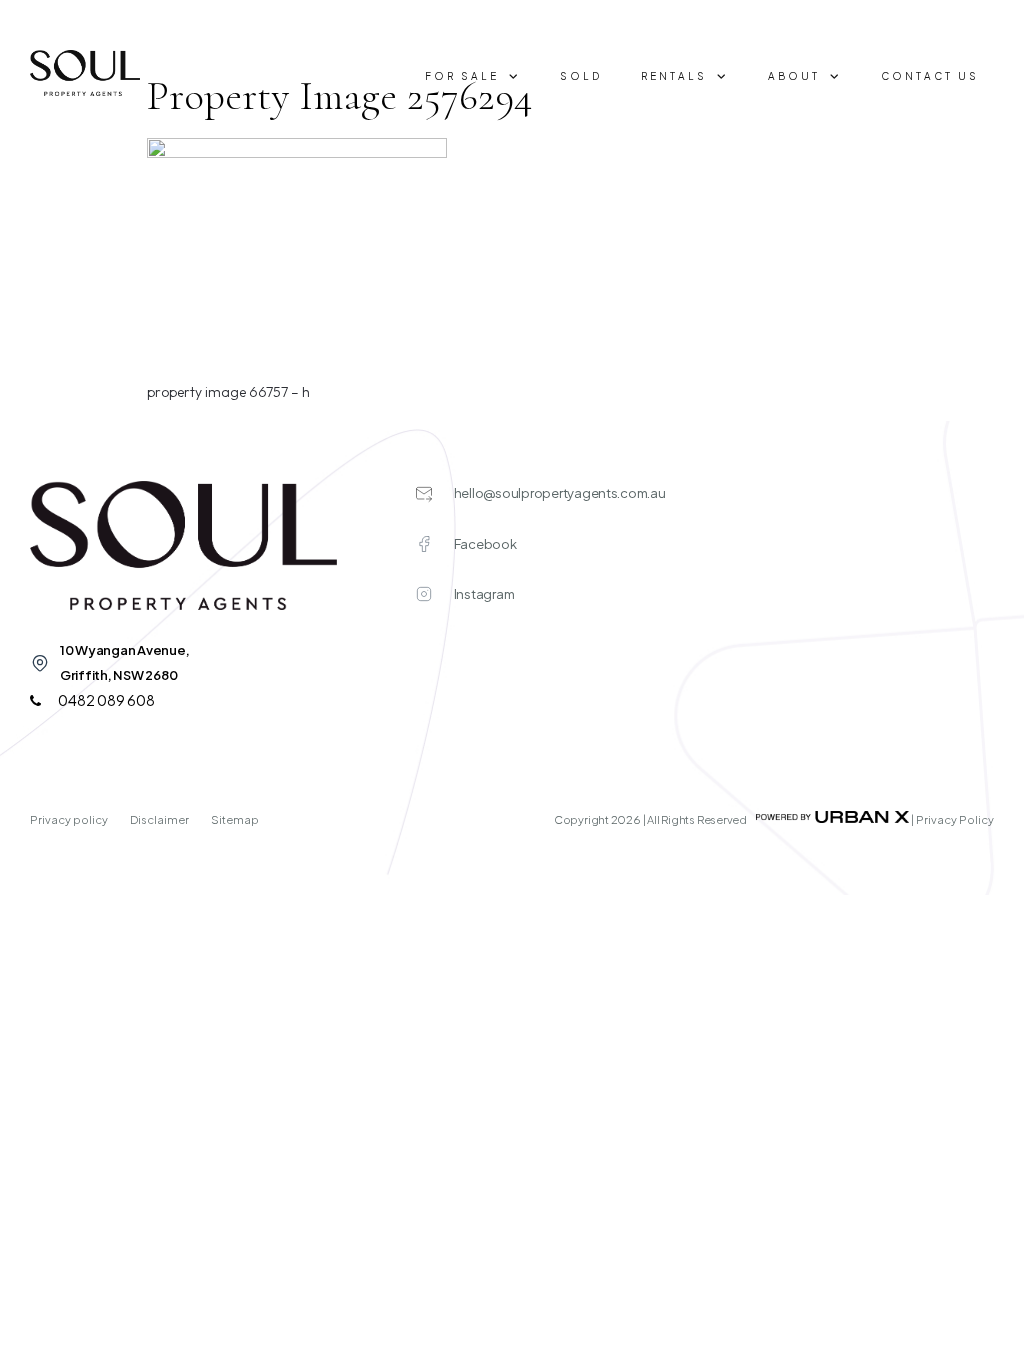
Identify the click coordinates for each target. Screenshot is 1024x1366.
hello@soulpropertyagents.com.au (560, 493)
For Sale (462, 76)
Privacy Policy (955, 819)
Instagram (484, 594)
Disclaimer (160, 819)
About (794, 76)
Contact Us (930, 76)
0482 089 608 (105, 700)
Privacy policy (70, 819)
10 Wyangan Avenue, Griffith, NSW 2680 (124, 662)
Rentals (674, 76)
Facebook (485, 544)
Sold (581, 76)
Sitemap (235, 819)
